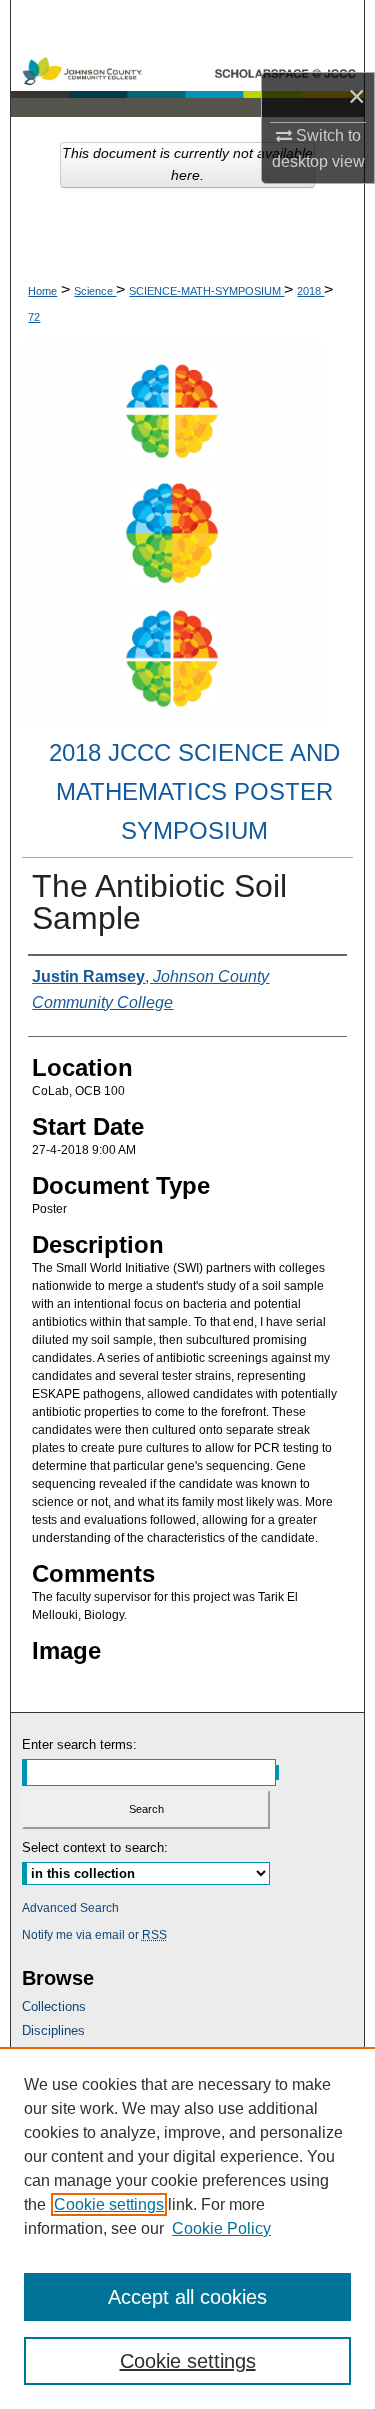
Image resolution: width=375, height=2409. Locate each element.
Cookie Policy (221, 2228)
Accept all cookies (187, 2297)
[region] (187, 2228)
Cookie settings (109, 2204)
